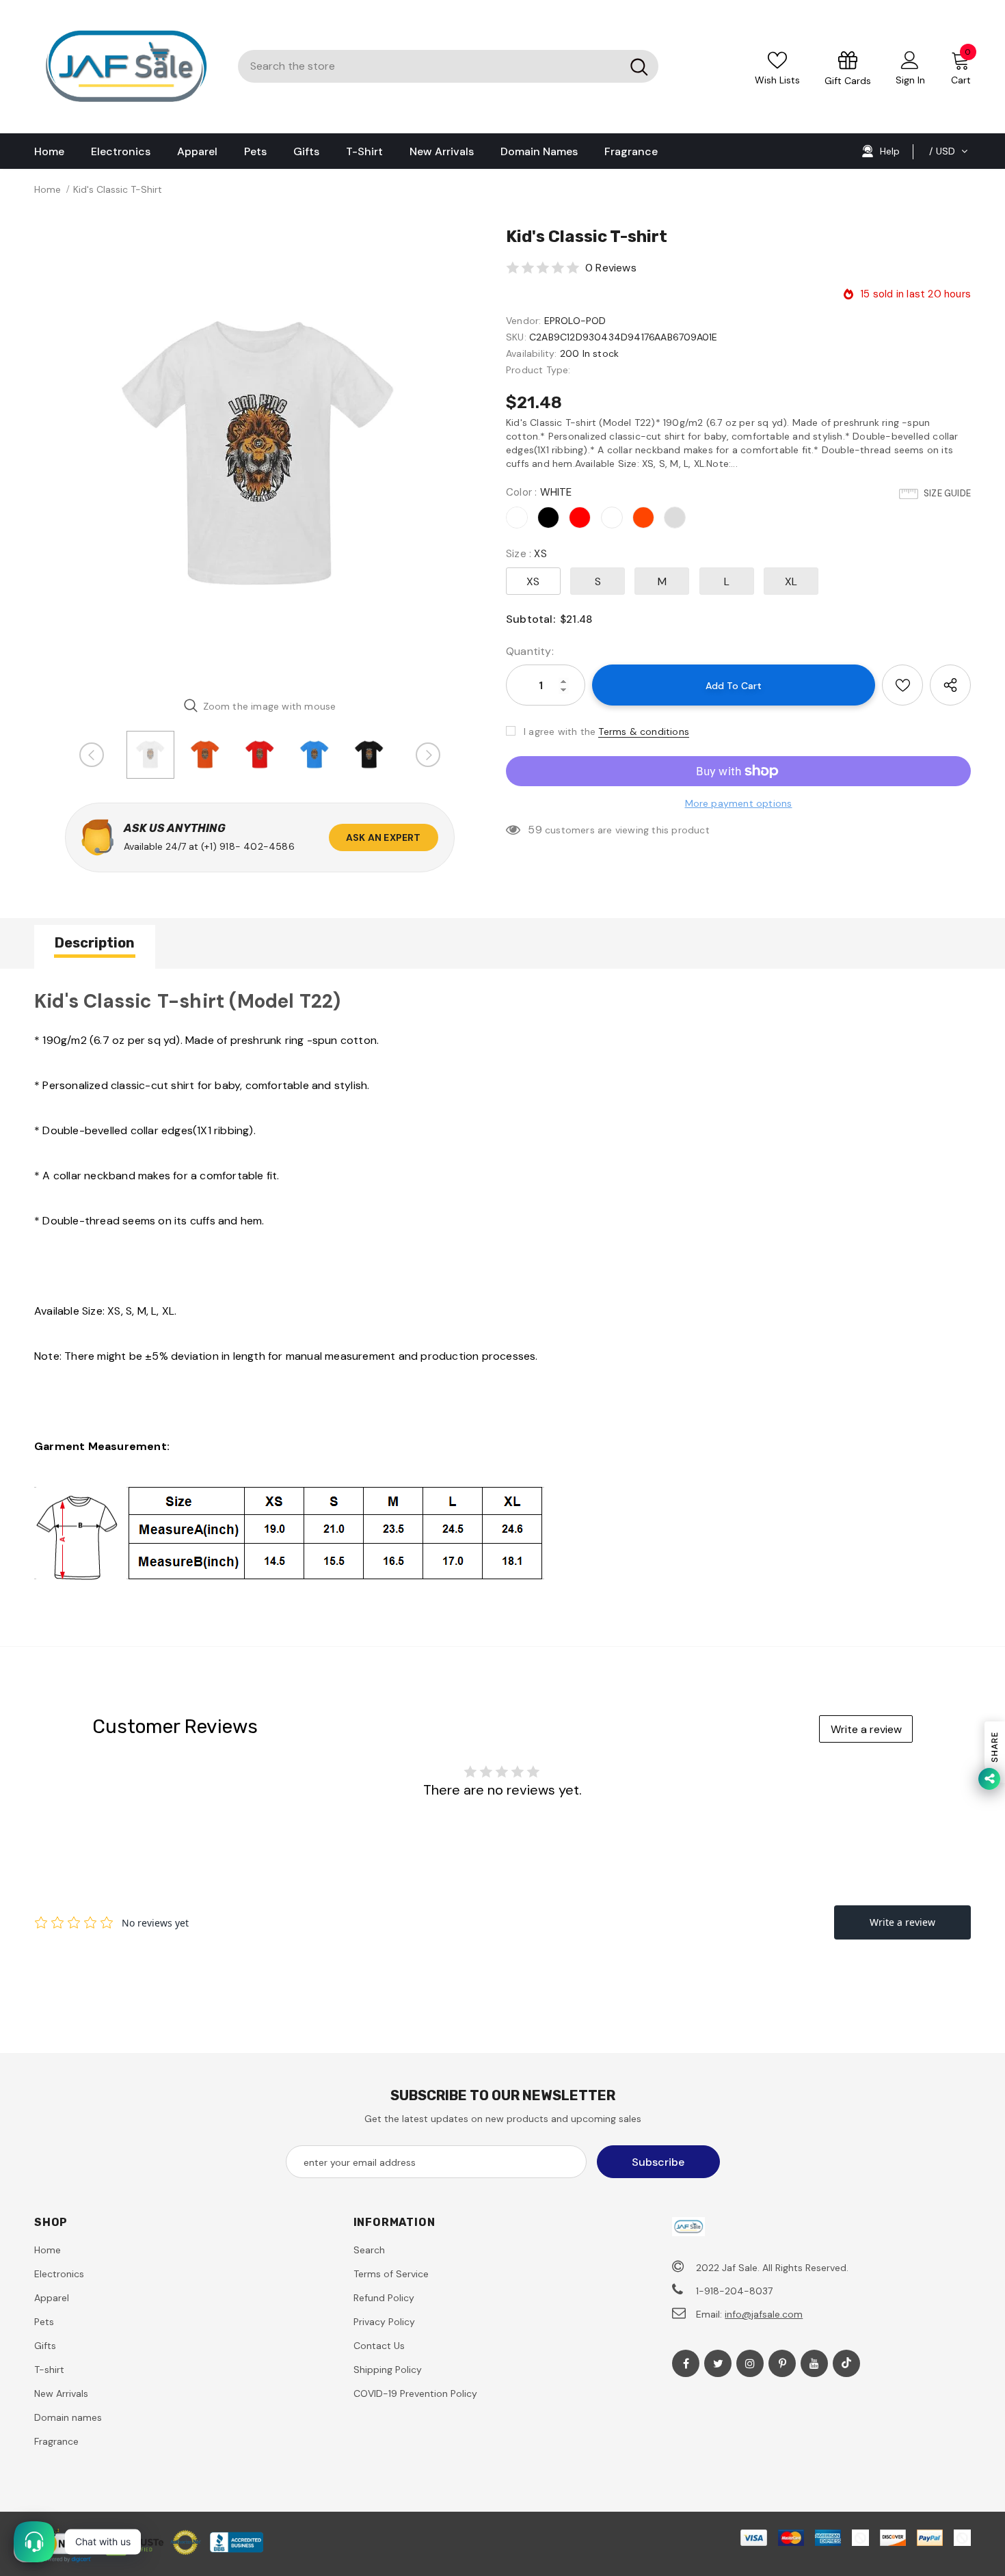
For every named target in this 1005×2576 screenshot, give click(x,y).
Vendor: (523, 321)
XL (791, 581)
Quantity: (530, 651)
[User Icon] (910, 59)
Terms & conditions (644, 732)
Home (48, 189)
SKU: (516, 337)
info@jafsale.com (764, 2314)
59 (535, 830)
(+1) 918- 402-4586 (248, 846)
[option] (260, 456)
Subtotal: (531, 619)
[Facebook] (686, 2363)
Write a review (866, 1729)
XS (533, 581)
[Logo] (126, 67)
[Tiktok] (846, 2363)
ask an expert (384, 837)
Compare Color (439, 666)
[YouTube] (814, 2363)
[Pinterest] (782, 2363)
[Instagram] (750, 2363)
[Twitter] (718, 2363)
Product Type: (538, 370)
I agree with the (560, 732)
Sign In (910, 80)
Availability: (532, 353)
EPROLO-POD (575, 321)
